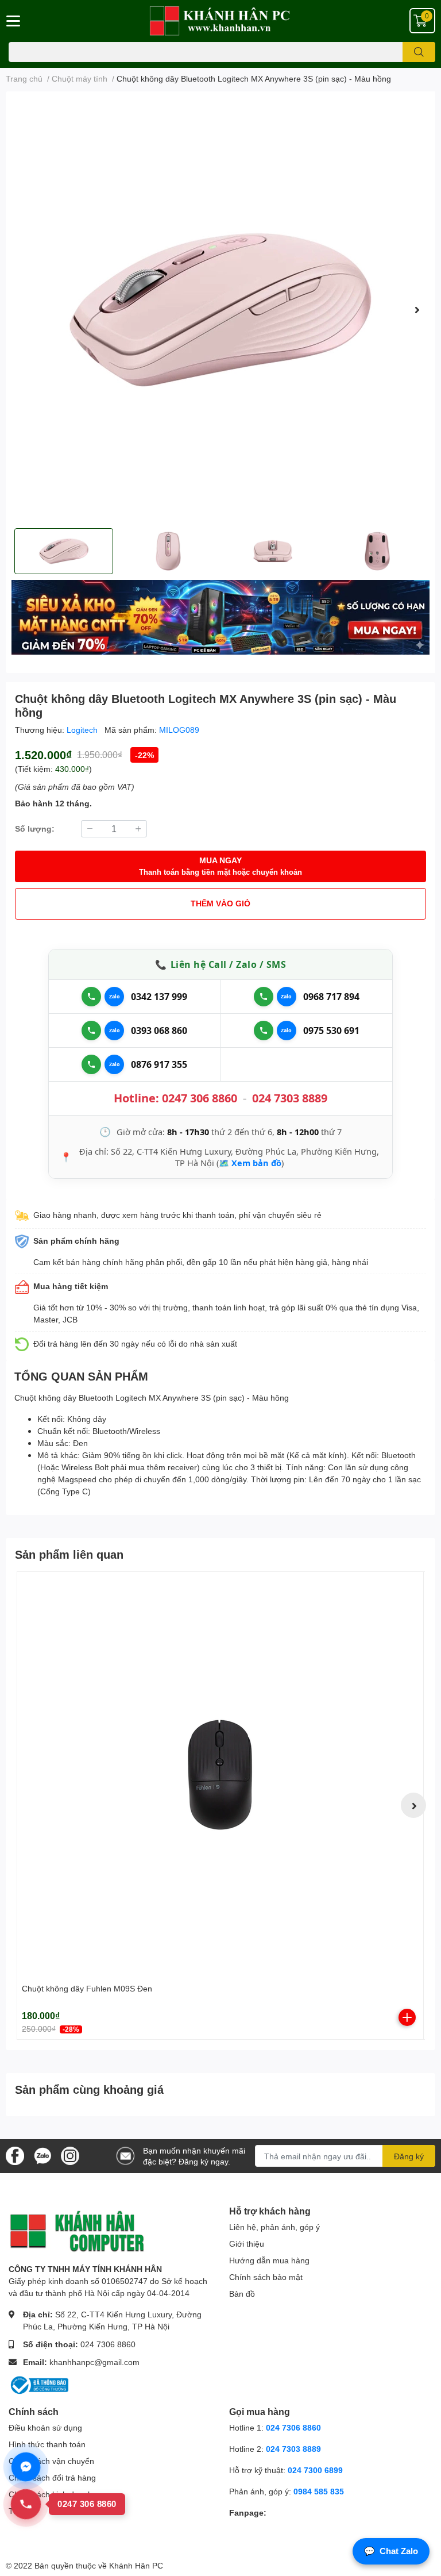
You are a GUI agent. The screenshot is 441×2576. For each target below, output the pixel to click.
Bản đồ (242, 2294)
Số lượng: (35, 828)
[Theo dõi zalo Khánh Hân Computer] (42, 2155)
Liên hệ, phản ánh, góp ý (274, 2227)
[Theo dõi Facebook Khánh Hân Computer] (15, 2155)
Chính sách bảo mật (266, 2277)
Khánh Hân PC (136, 2565)
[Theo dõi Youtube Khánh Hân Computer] (70, 2155)
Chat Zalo (391, 2551)
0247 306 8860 (200, 1098)
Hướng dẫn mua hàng (269, 2260)
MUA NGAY (220, 866)
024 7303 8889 (290, 1098)
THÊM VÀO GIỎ (220, 903)
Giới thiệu (247, 2244)
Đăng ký (409, 2156)
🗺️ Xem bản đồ (250, 1163)
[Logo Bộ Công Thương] (38, 2384)
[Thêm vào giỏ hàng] (407, 2017)
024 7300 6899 (315, 2470)
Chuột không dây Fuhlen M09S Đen (87, 1988)
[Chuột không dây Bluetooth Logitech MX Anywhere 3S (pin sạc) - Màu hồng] (220, 310)
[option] (220, 310)
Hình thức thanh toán (47, 2444)
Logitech (83, 730)
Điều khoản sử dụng (45, 2427)
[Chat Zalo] (114, 997)
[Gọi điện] (91, 997)
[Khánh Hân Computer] (220, 21)
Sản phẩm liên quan (69, 1554)
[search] (419, 52)
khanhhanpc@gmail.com (94, 2362)
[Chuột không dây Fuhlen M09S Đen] (220, 1775)
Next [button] (417, 310)
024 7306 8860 (108, 2344)
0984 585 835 (319, 2491)
